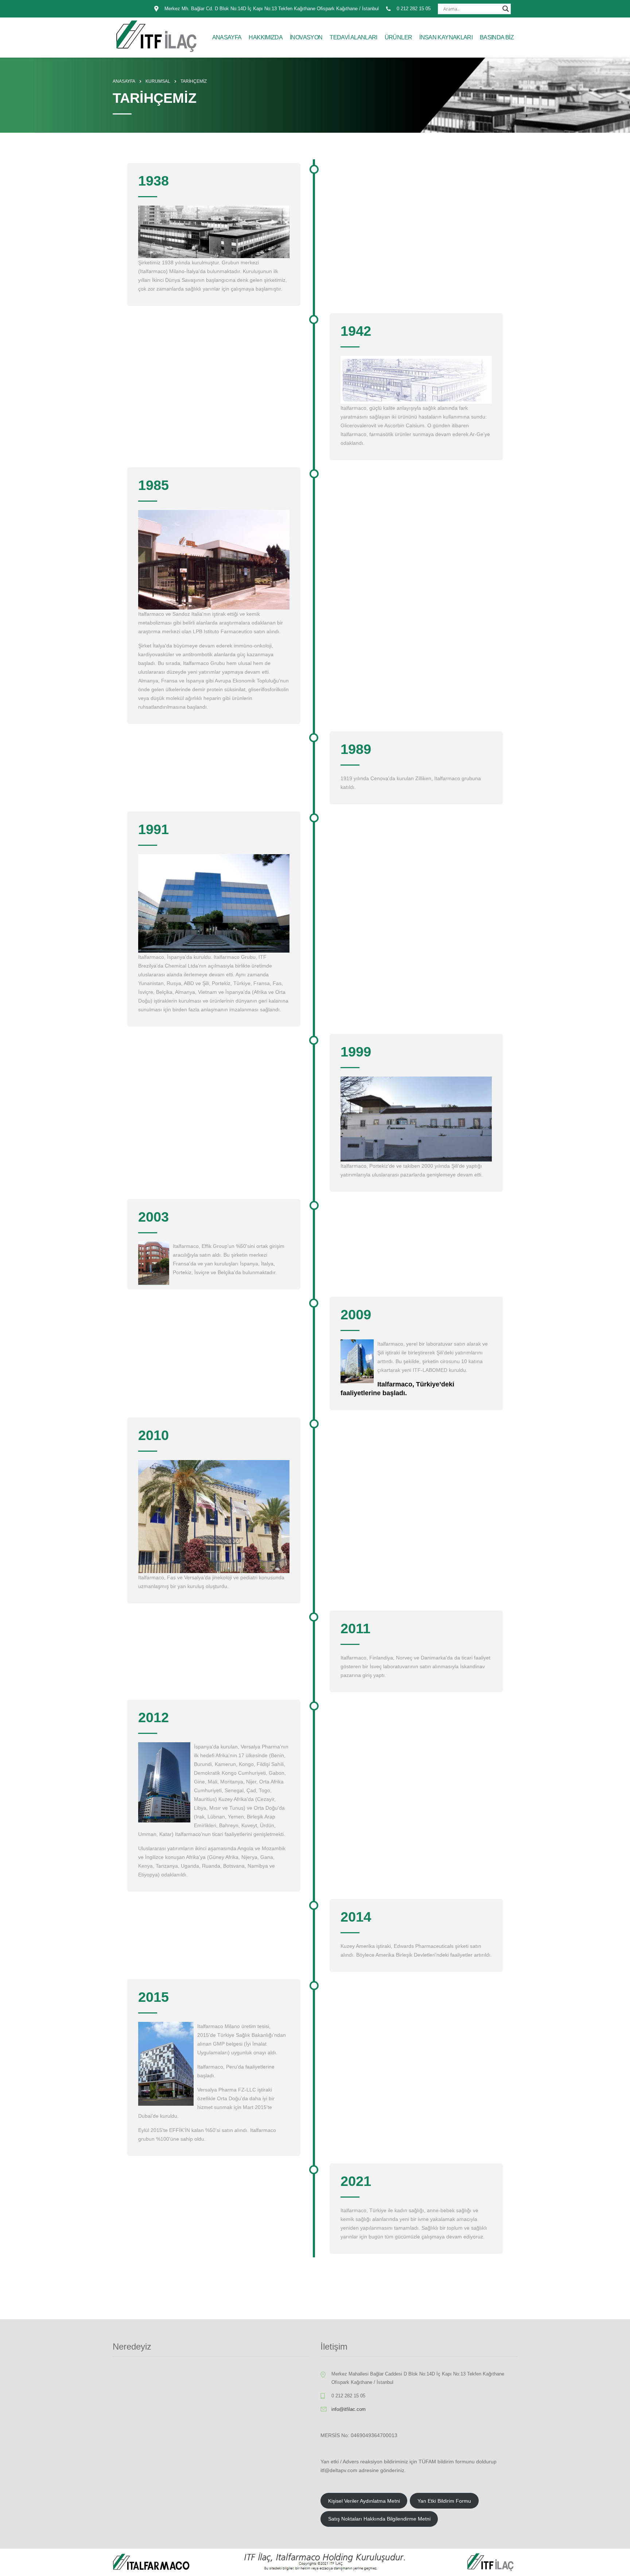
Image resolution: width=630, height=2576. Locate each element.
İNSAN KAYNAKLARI (446, 37)
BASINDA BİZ (497, 37)
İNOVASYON (306, 37)
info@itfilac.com (349, 2409)
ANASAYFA (227, 37)
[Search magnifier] (506, 9)
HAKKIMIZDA (266, 37)
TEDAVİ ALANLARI (353, 37)
